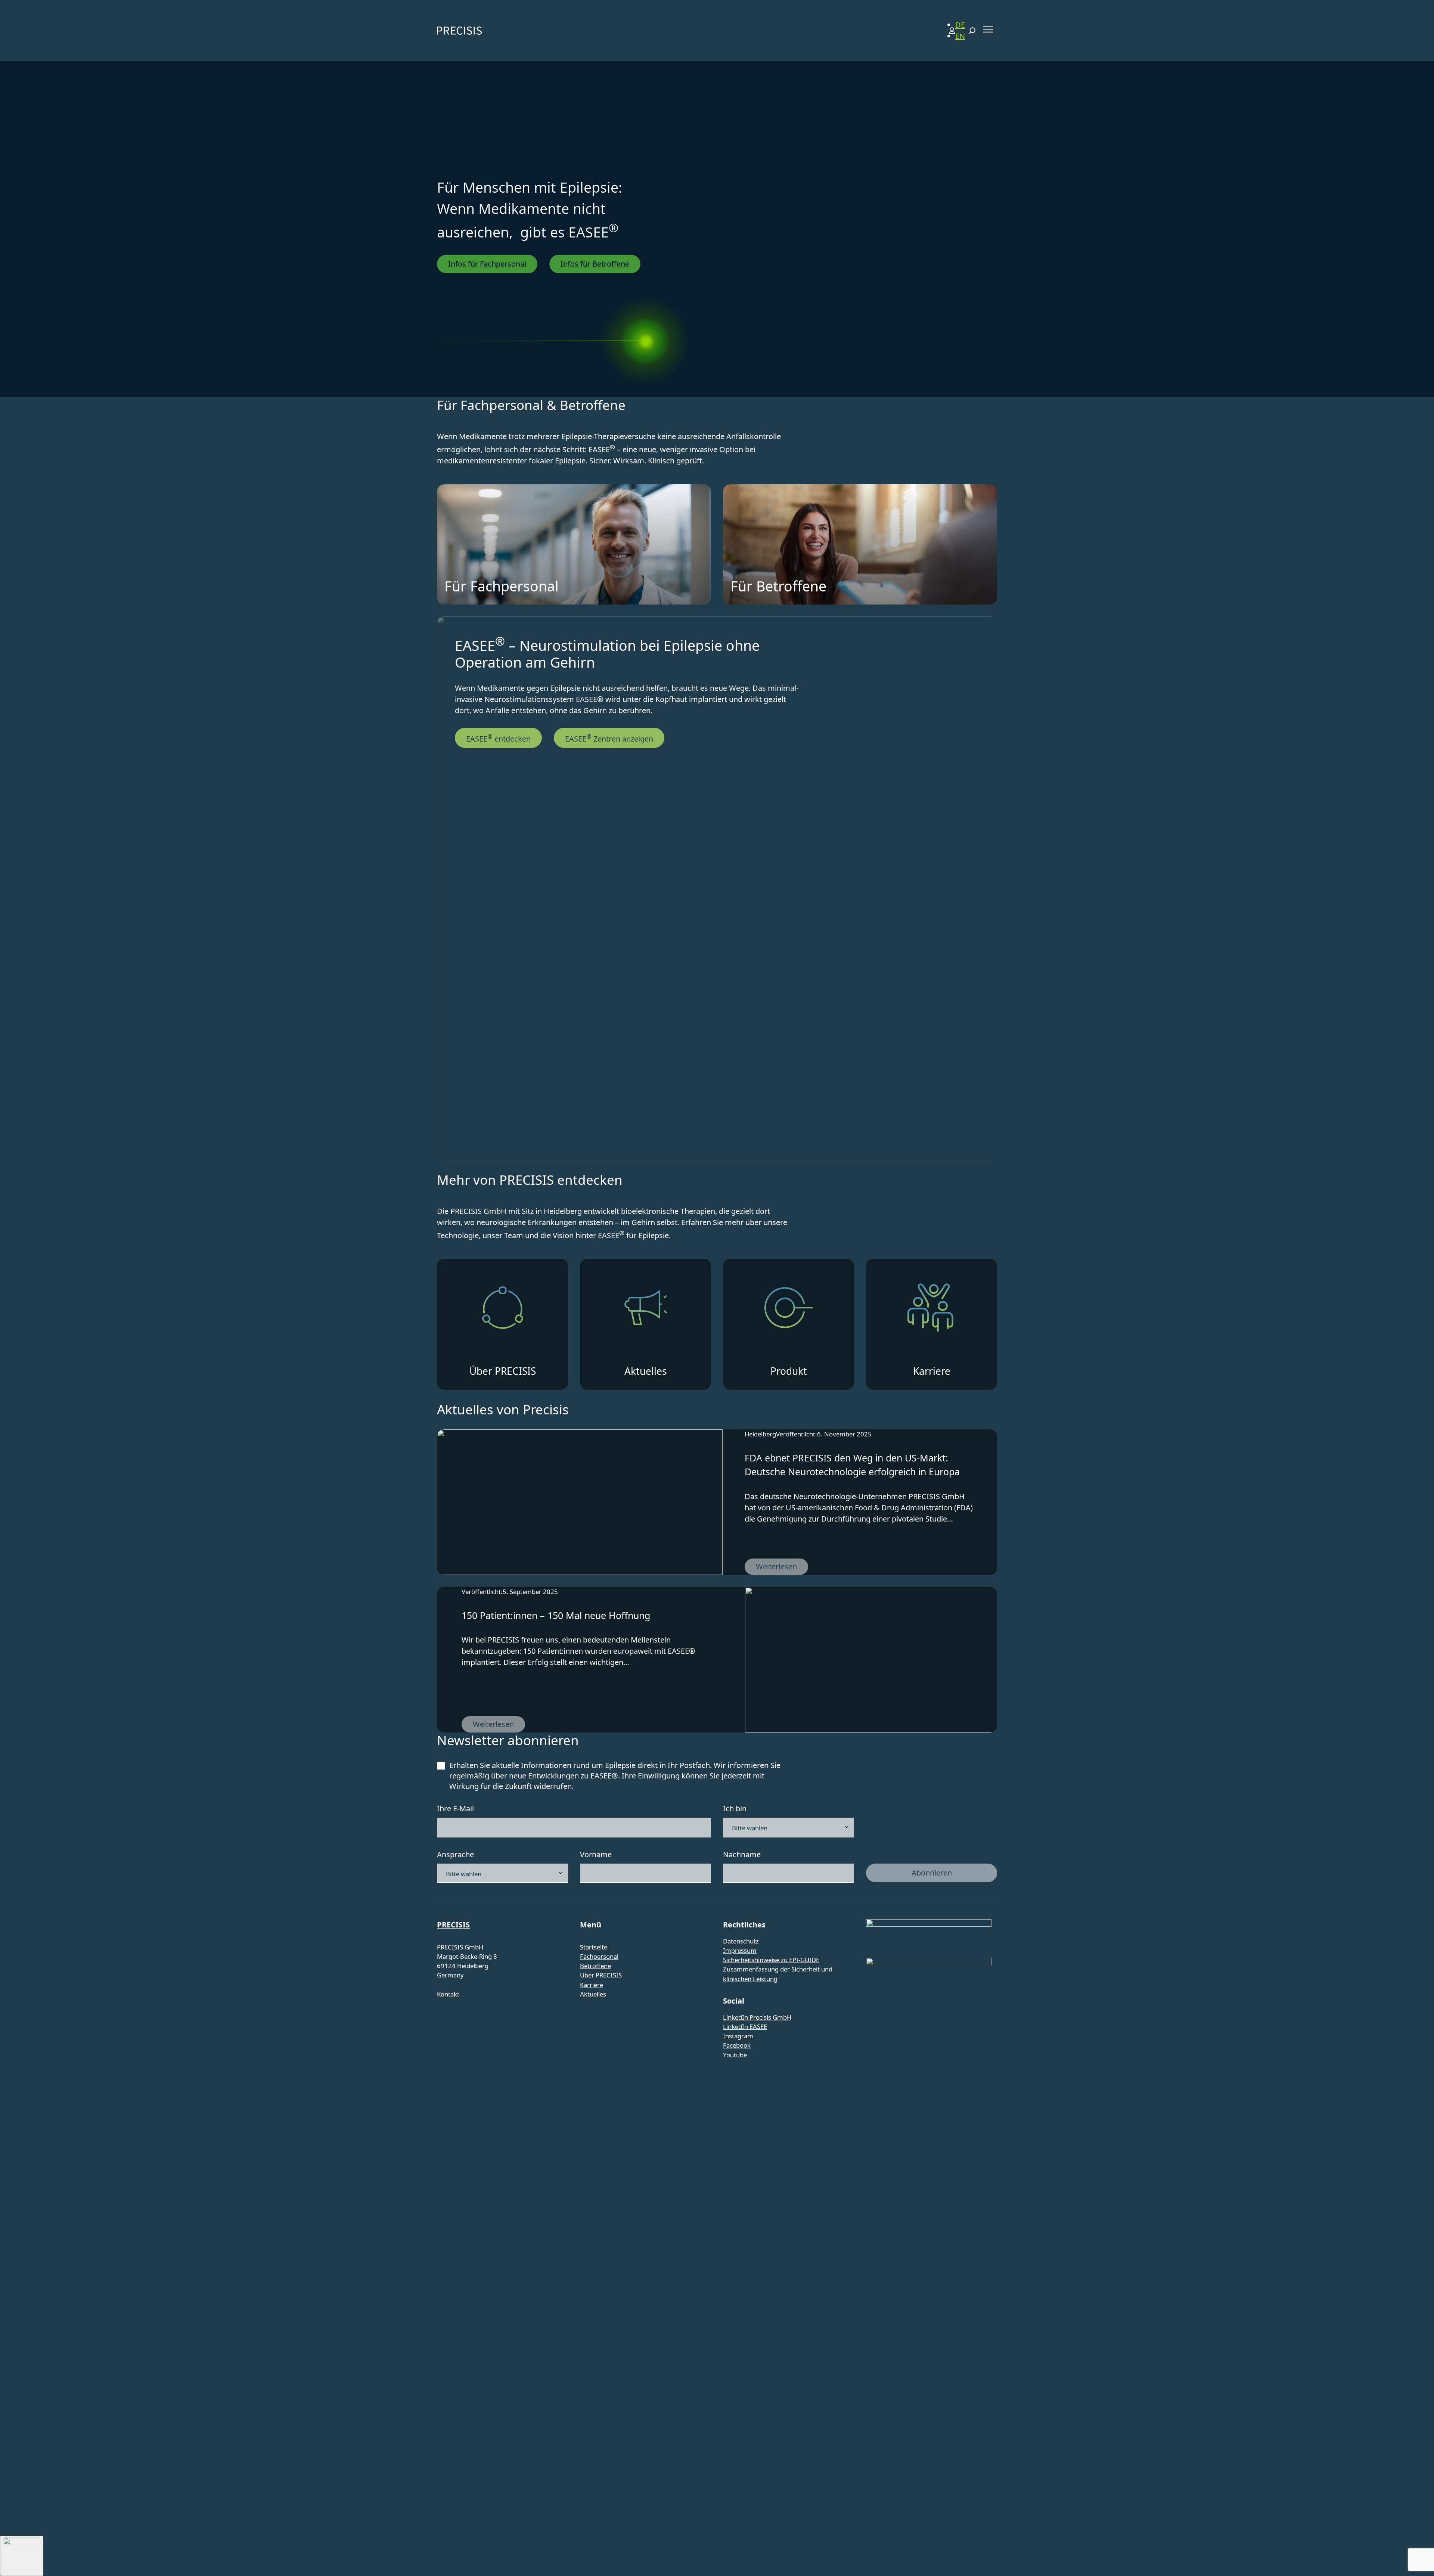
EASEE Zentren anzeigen (609, 738)
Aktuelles (593, 1994)
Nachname (742, 1854)
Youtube (735, 2055)
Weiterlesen (782, 1568)
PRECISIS (453, 1925)
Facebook (737, 2045)
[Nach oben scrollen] (22, 2556)
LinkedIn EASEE (745, 2027)
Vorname (596, 1854)
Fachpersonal (599, 1956)
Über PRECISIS (601, 1975)
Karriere (592, 1985)
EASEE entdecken (498, 738)
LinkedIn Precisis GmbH (757, 2017)
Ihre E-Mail (455, 1809)
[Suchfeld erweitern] (972, 31)
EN (960, 36)
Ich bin (735, 1809)
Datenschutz (741, 1941)
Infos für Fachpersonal (487, 264)
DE (960, 25)
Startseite (594, 1947)
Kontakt (448, 1994)
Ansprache (455, 1854)
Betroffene (595, 1966)
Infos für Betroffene (595, 264)
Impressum (740, 1950)
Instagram (738, 2036)
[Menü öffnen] (988, 29)
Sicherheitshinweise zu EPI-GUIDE (771, 1960)
